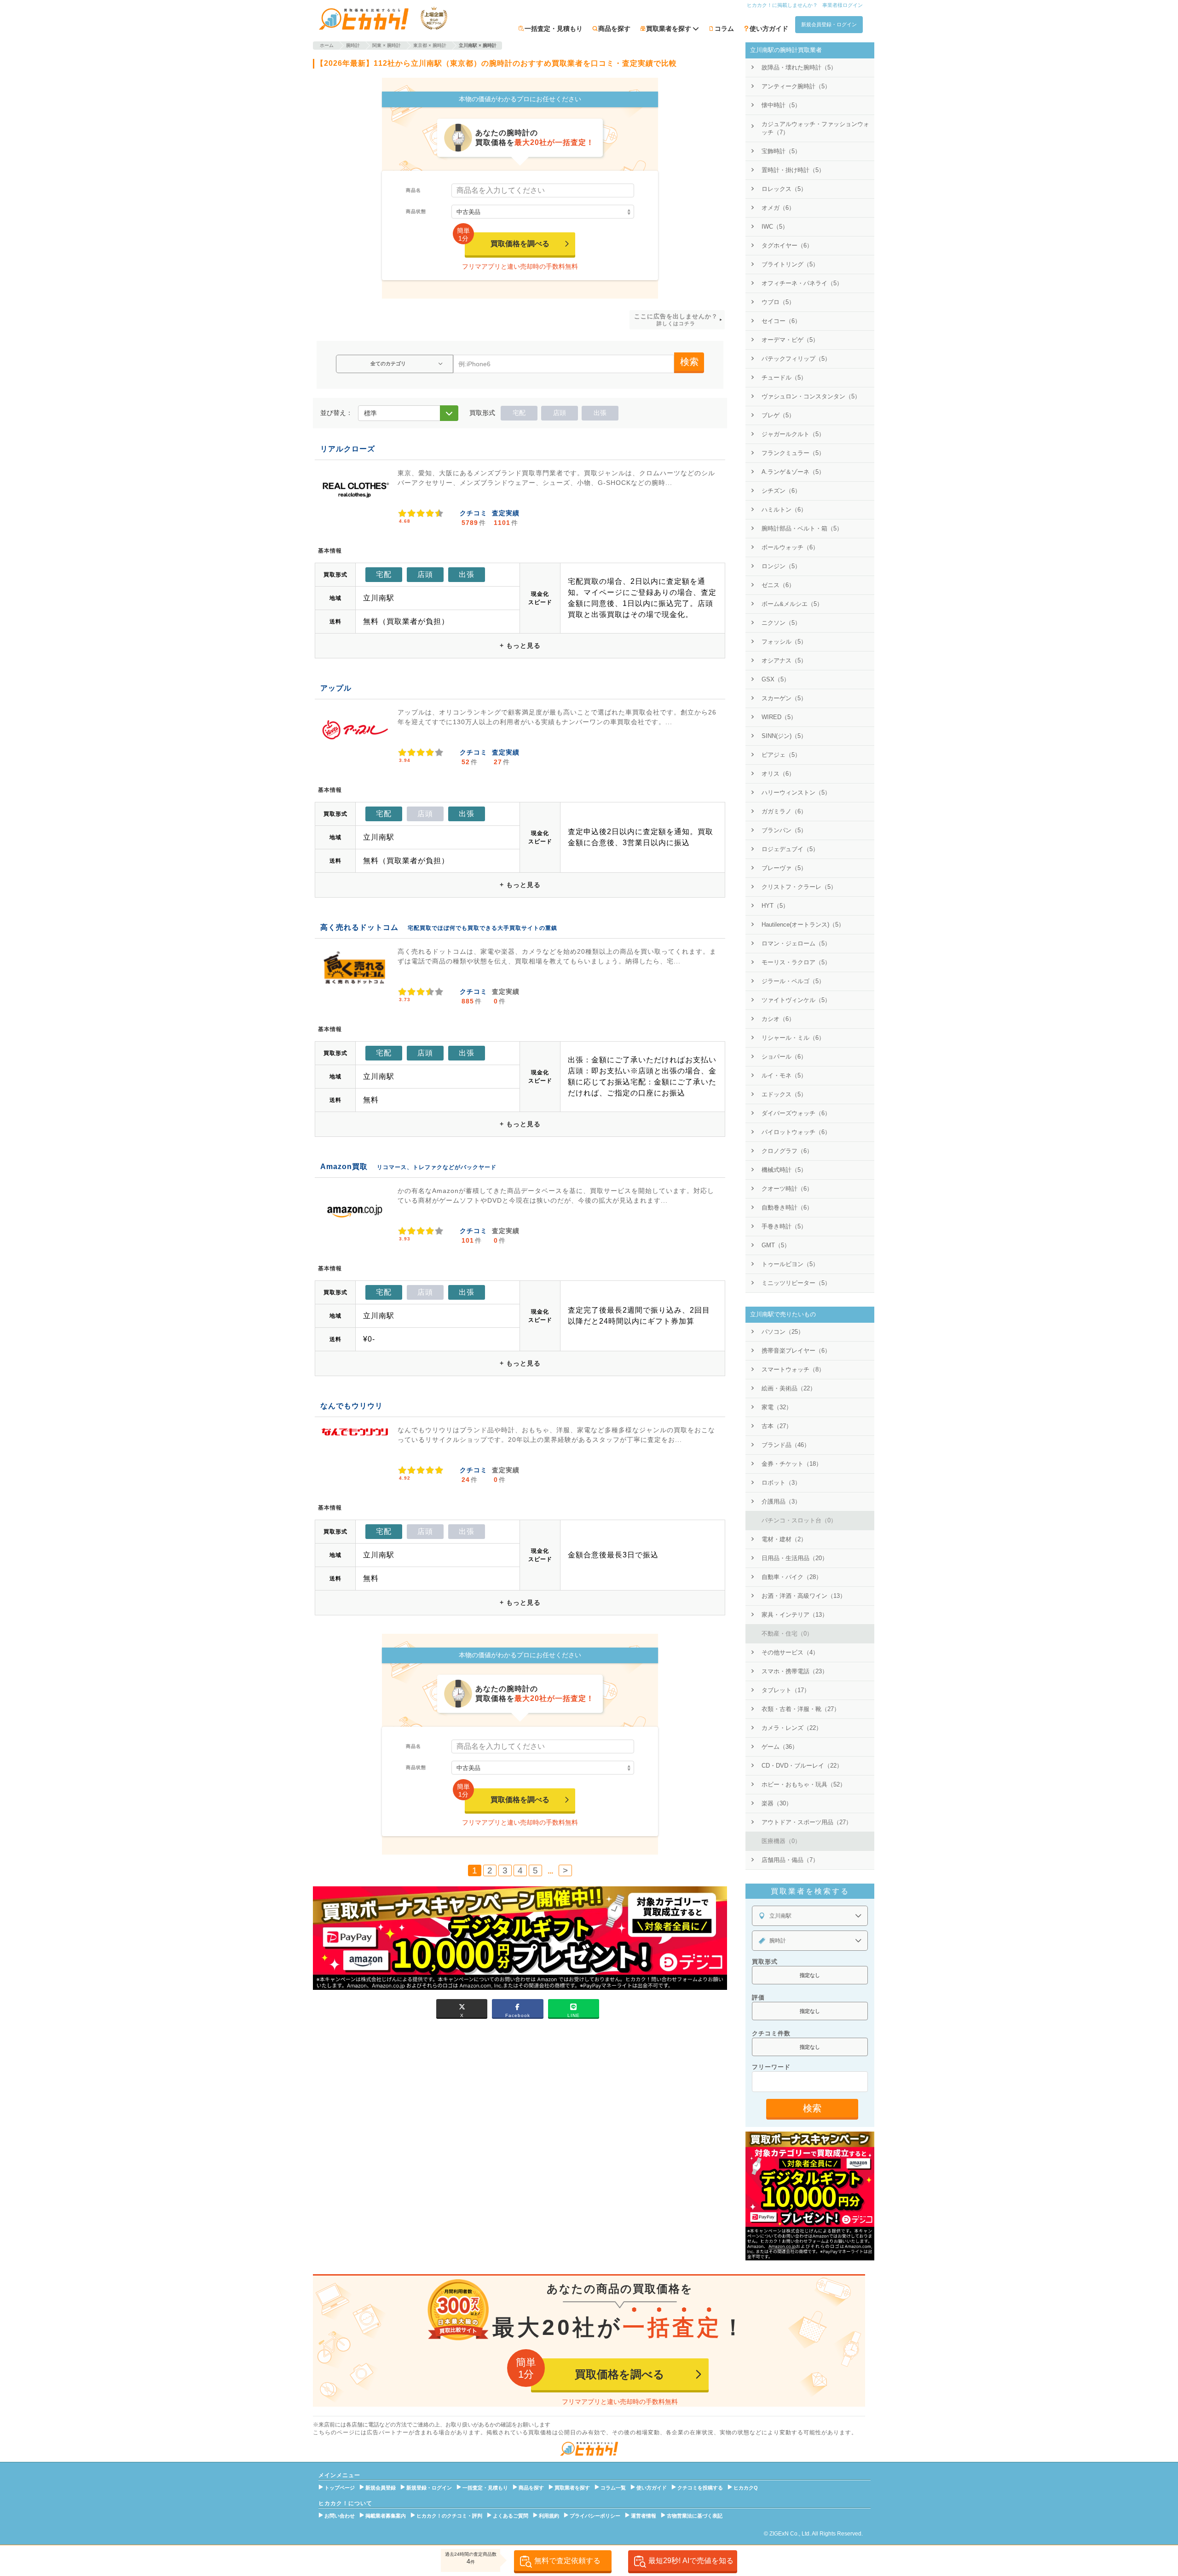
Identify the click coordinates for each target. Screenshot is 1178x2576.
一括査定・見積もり (554, 29)
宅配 (519, 413)
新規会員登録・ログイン (829, 24)
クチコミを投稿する (700, 2488)
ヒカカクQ (746, 2488)
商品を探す (614, 29)
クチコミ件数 (771, 2033)
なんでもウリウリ (352, 1406)
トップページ (340, 2488)
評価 (758, 1997)
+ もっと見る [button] (520, 645)
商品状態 (416, 211)
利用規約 (549, 2516)
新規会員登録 (381, 2488)
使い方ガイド (769, 29)
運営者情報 (644, 2516)
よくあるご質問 (511, 2516)
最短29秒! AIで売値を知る (691, 2561)
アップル (336, 688)
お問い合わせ (340, 2516)
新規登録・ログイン (429, 2488)
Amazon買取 (344, 1167)
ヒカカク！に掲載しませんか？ (782, 5)
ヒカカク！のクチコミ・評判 (449, 2516)
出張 (600, 413)
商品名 (413, 190)
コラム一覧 (613, 2488)
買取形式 (765, 1962)
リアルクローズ (348, 449)
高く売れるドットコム (359, 927)
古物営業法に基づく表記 (695, 2516)
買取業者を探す (572, 2488)
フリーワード (771, 2067)
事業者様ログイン (843, 5)
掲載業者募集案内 (386, 2516)
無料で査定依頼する (567, 2561)
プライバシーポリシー (595, 2516)
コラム (724, 29)
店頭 (560, 413)
